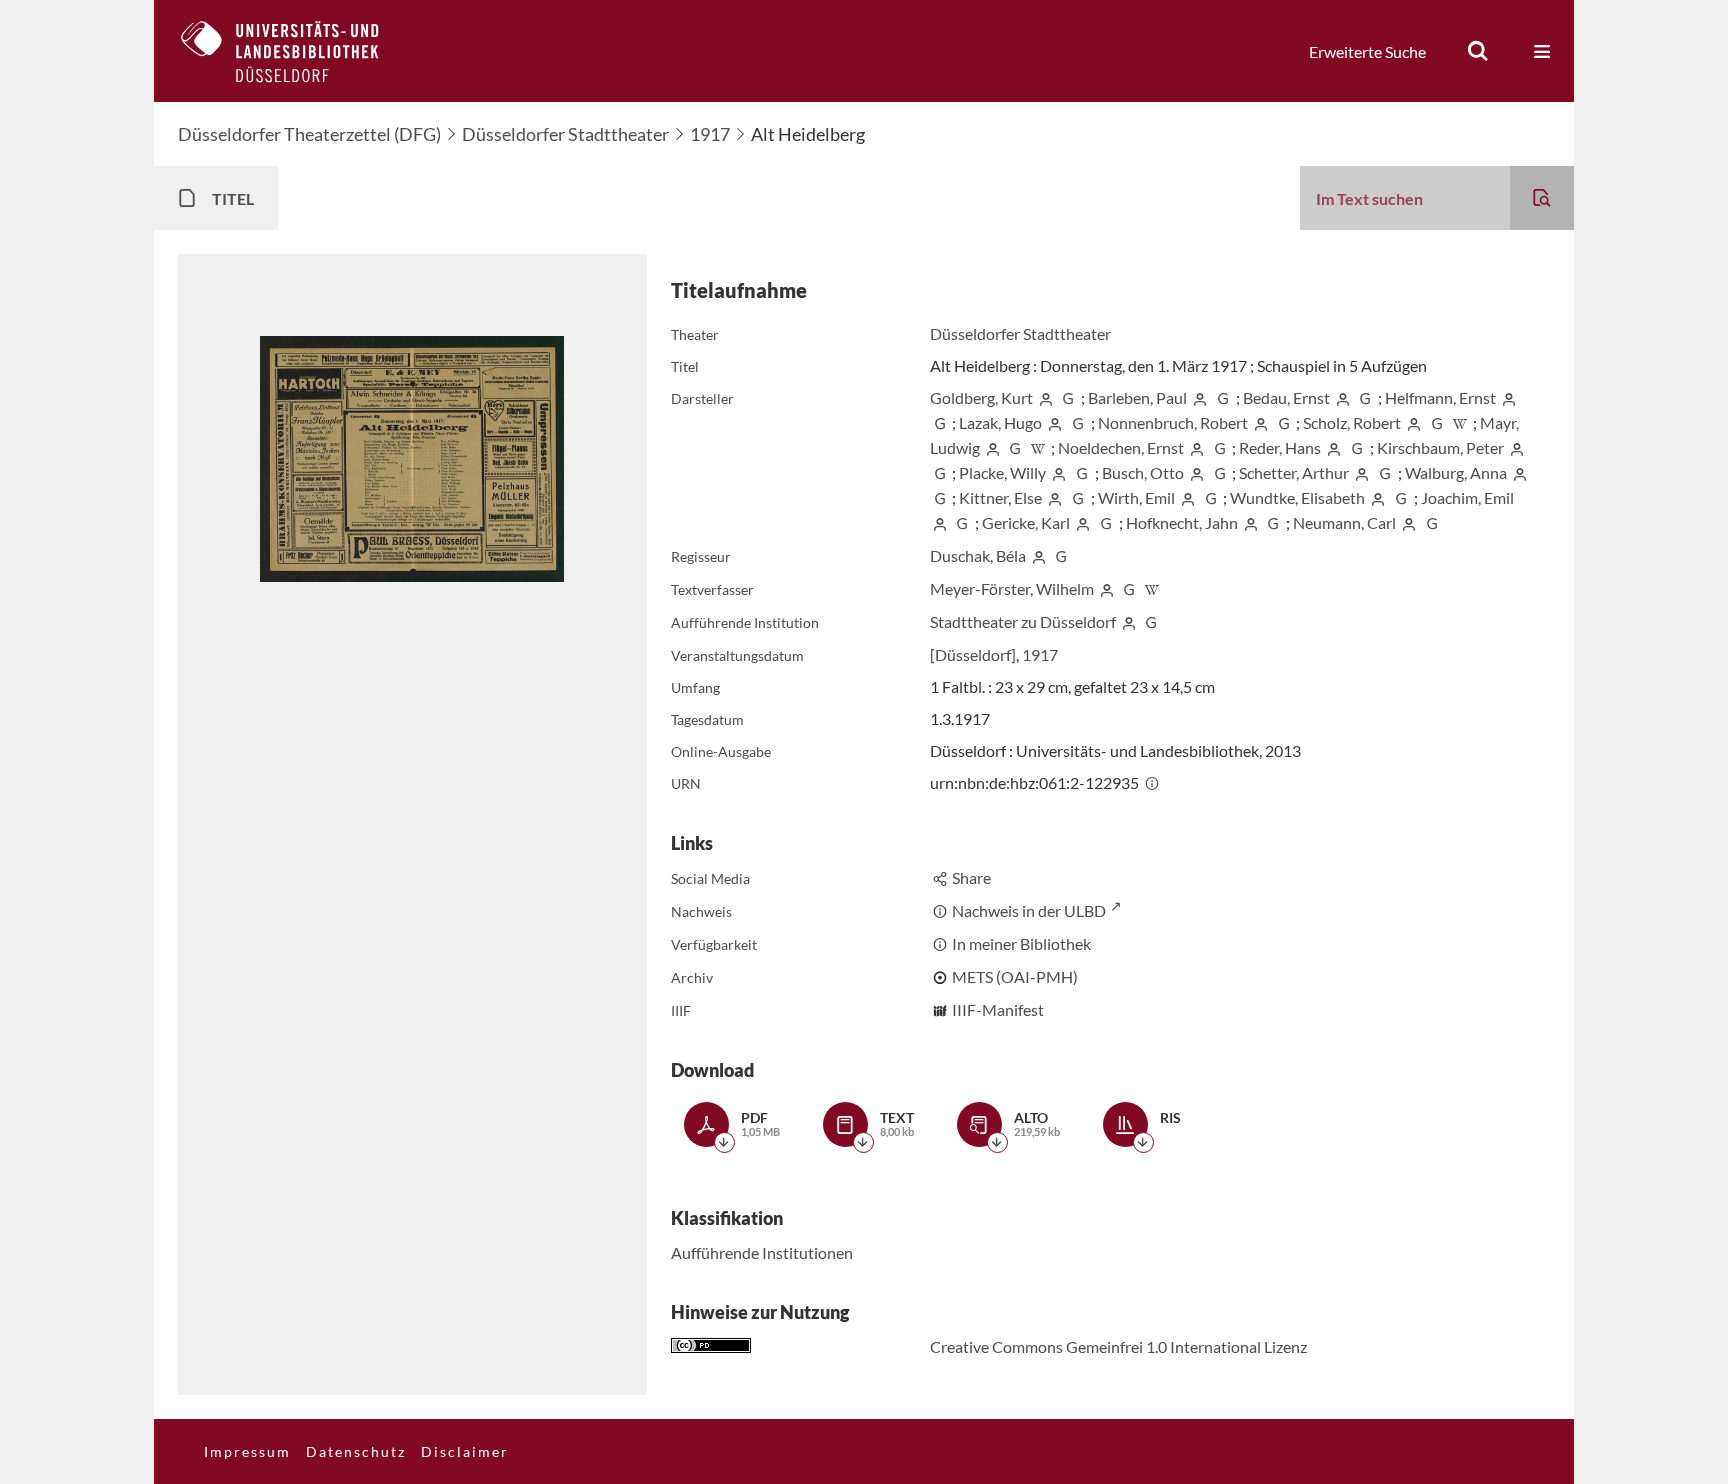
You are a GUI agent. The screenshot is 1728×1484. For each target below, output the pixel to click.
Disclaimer (465, 1451)
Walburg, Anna (1456, 472)
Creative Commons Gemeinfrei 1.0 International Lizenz (1118, 1346)
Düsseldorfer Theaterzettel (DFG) (309, 134)
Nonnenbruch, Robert (1173, 422)
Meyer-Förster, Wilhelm (1012, 588)
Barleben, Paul (1137, 397)
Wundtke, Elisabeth (1297, 497)
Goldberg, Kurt (981, 397)
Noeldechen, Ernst (1121, 447)
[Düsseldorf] (973, 654)
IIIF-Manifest (998, 1009)
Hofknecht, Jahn (1182, 522)
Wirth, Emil (1136, 497)
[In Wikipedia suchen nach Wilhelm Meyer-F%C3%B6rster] (1152, 588)
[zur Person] (1046, 397)
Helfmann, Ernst (1440, 397)
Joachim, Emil (1467, 497)
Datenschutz (356, 1451)
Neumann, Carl (1344, 522)
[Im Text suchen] (1542, 198)
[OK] (1478, 51)
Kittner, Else (1000, 497)
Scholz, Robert (1352, 422)
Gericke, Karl (1026, 522)
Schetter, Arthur (1294, 472)
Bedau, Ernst (1286, 397)
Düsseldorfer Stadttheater (565, 134)
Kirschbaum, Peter (1440, 447)
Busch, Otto (1143, 472)
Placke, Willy (1002, 472)
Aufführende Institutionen (762, 1252)
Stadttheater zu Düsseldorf (1023, 621)
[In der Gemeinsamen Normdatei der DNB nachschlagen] (1068, 397)
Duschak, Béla (978, 555)
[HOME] (295, 51)
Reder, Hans (1280, 447)
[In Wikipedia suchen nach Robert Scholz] (1460, 422)
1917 (710, 134)
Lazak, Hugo (1000, 422)
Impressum (247, 1451)
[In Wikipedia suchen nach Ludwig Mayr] (1038, 447)
